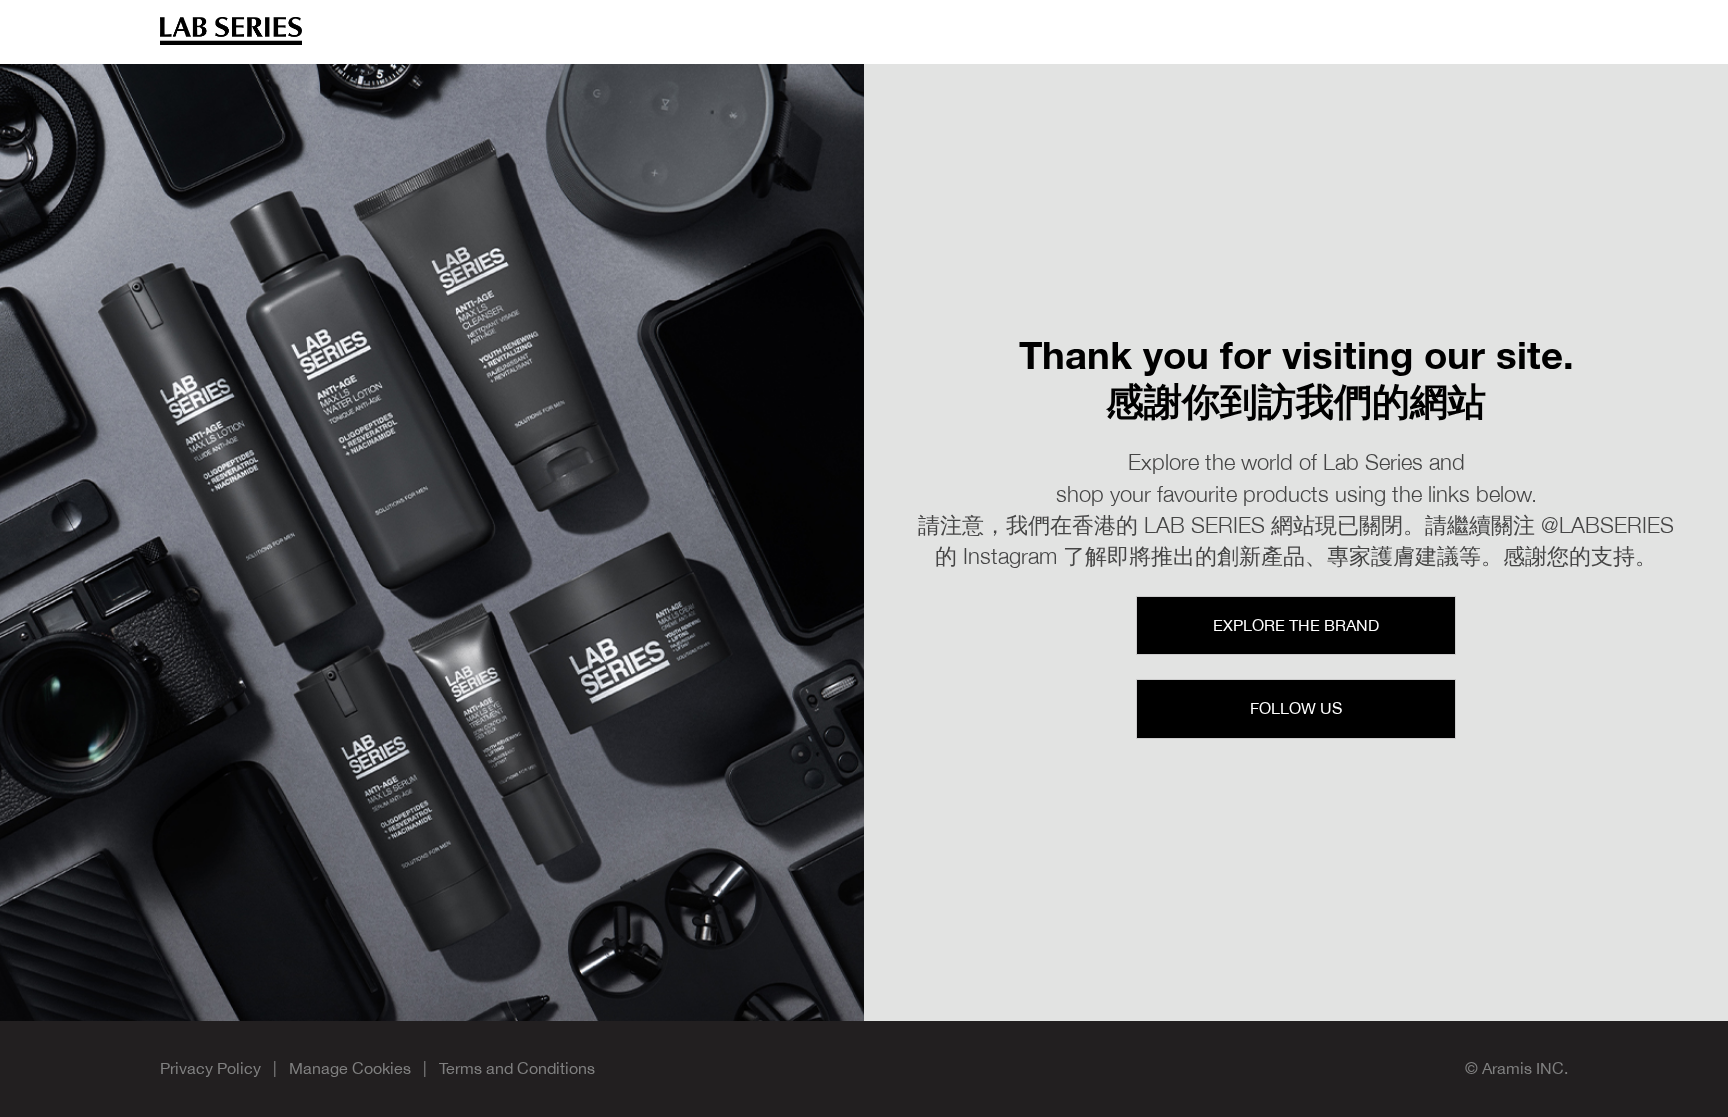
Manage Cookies (350, 1068)
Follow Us (1296, 708)
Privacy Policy (210, 1068)
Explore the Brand (1296, 625)
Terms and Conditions (517, 1068)
